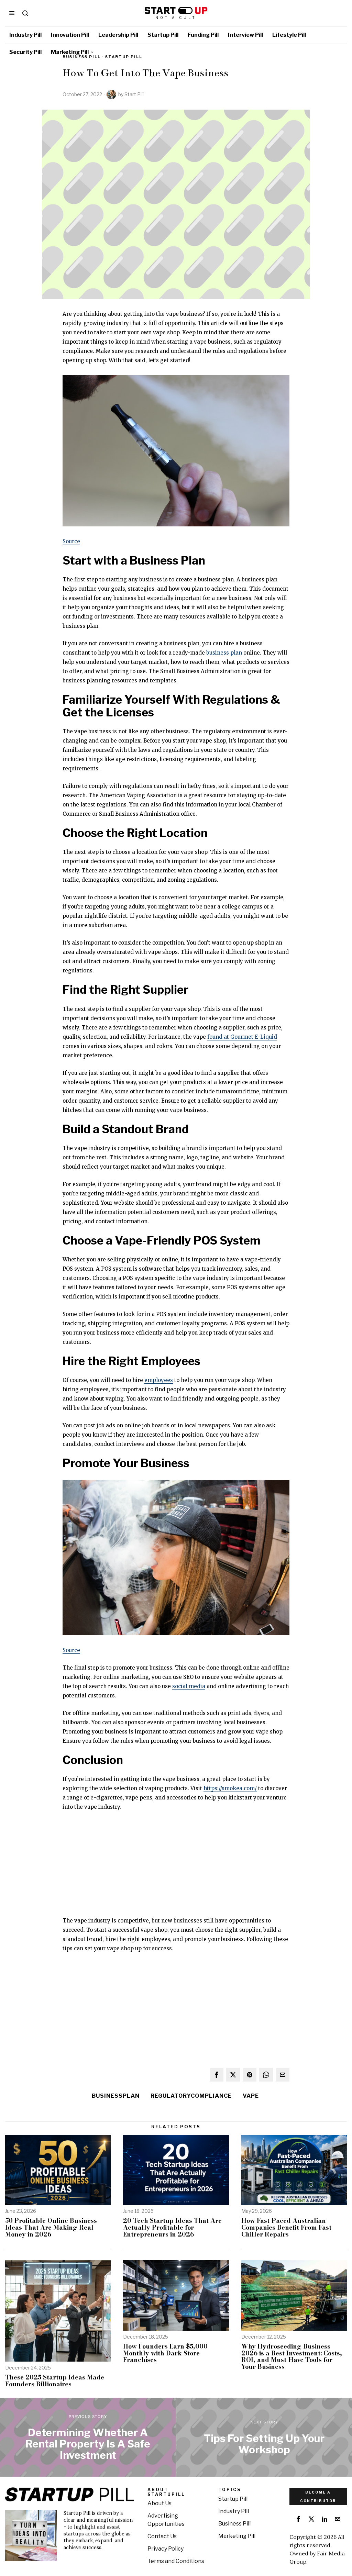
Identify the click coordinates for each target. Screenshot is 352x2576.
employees (159, 1380)
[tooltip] (217, 2075)
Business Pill (234, 2524)
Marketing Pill (237, 2536)
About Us (159, 2503)
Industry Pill (234, 2511)
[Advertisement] (176, 1868)
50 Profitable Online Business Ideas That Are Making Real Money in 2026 (51, 2227)
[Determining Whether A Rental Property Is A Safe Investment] (88, 2437)
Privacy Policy (166, 2549)
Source (71, 541)
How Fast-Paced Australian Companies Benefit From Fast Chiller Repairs (286, 2227)
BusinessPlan (116, 2096)
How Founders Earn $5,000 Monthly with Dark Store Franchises (165, 2353)
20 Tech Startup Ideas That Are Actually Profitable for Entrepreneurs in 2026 (172, 2227)
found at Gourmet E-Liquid (242, 1037)
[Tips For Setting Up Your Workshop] (264, 2437)
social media (189, 1686)
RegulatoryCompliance (191, 2096)
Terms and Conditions (176, 2561)
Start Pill (134, 94)
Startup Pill (124, 57)
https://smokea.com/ (230, 1788)
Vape (251, 2096)
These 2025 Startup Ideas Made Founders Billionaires (55, 2381)
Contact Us (162, 2536)
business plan (224, 653)
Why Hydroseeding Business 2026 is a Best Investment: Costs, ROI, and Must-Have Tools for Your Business (292, 2357)
